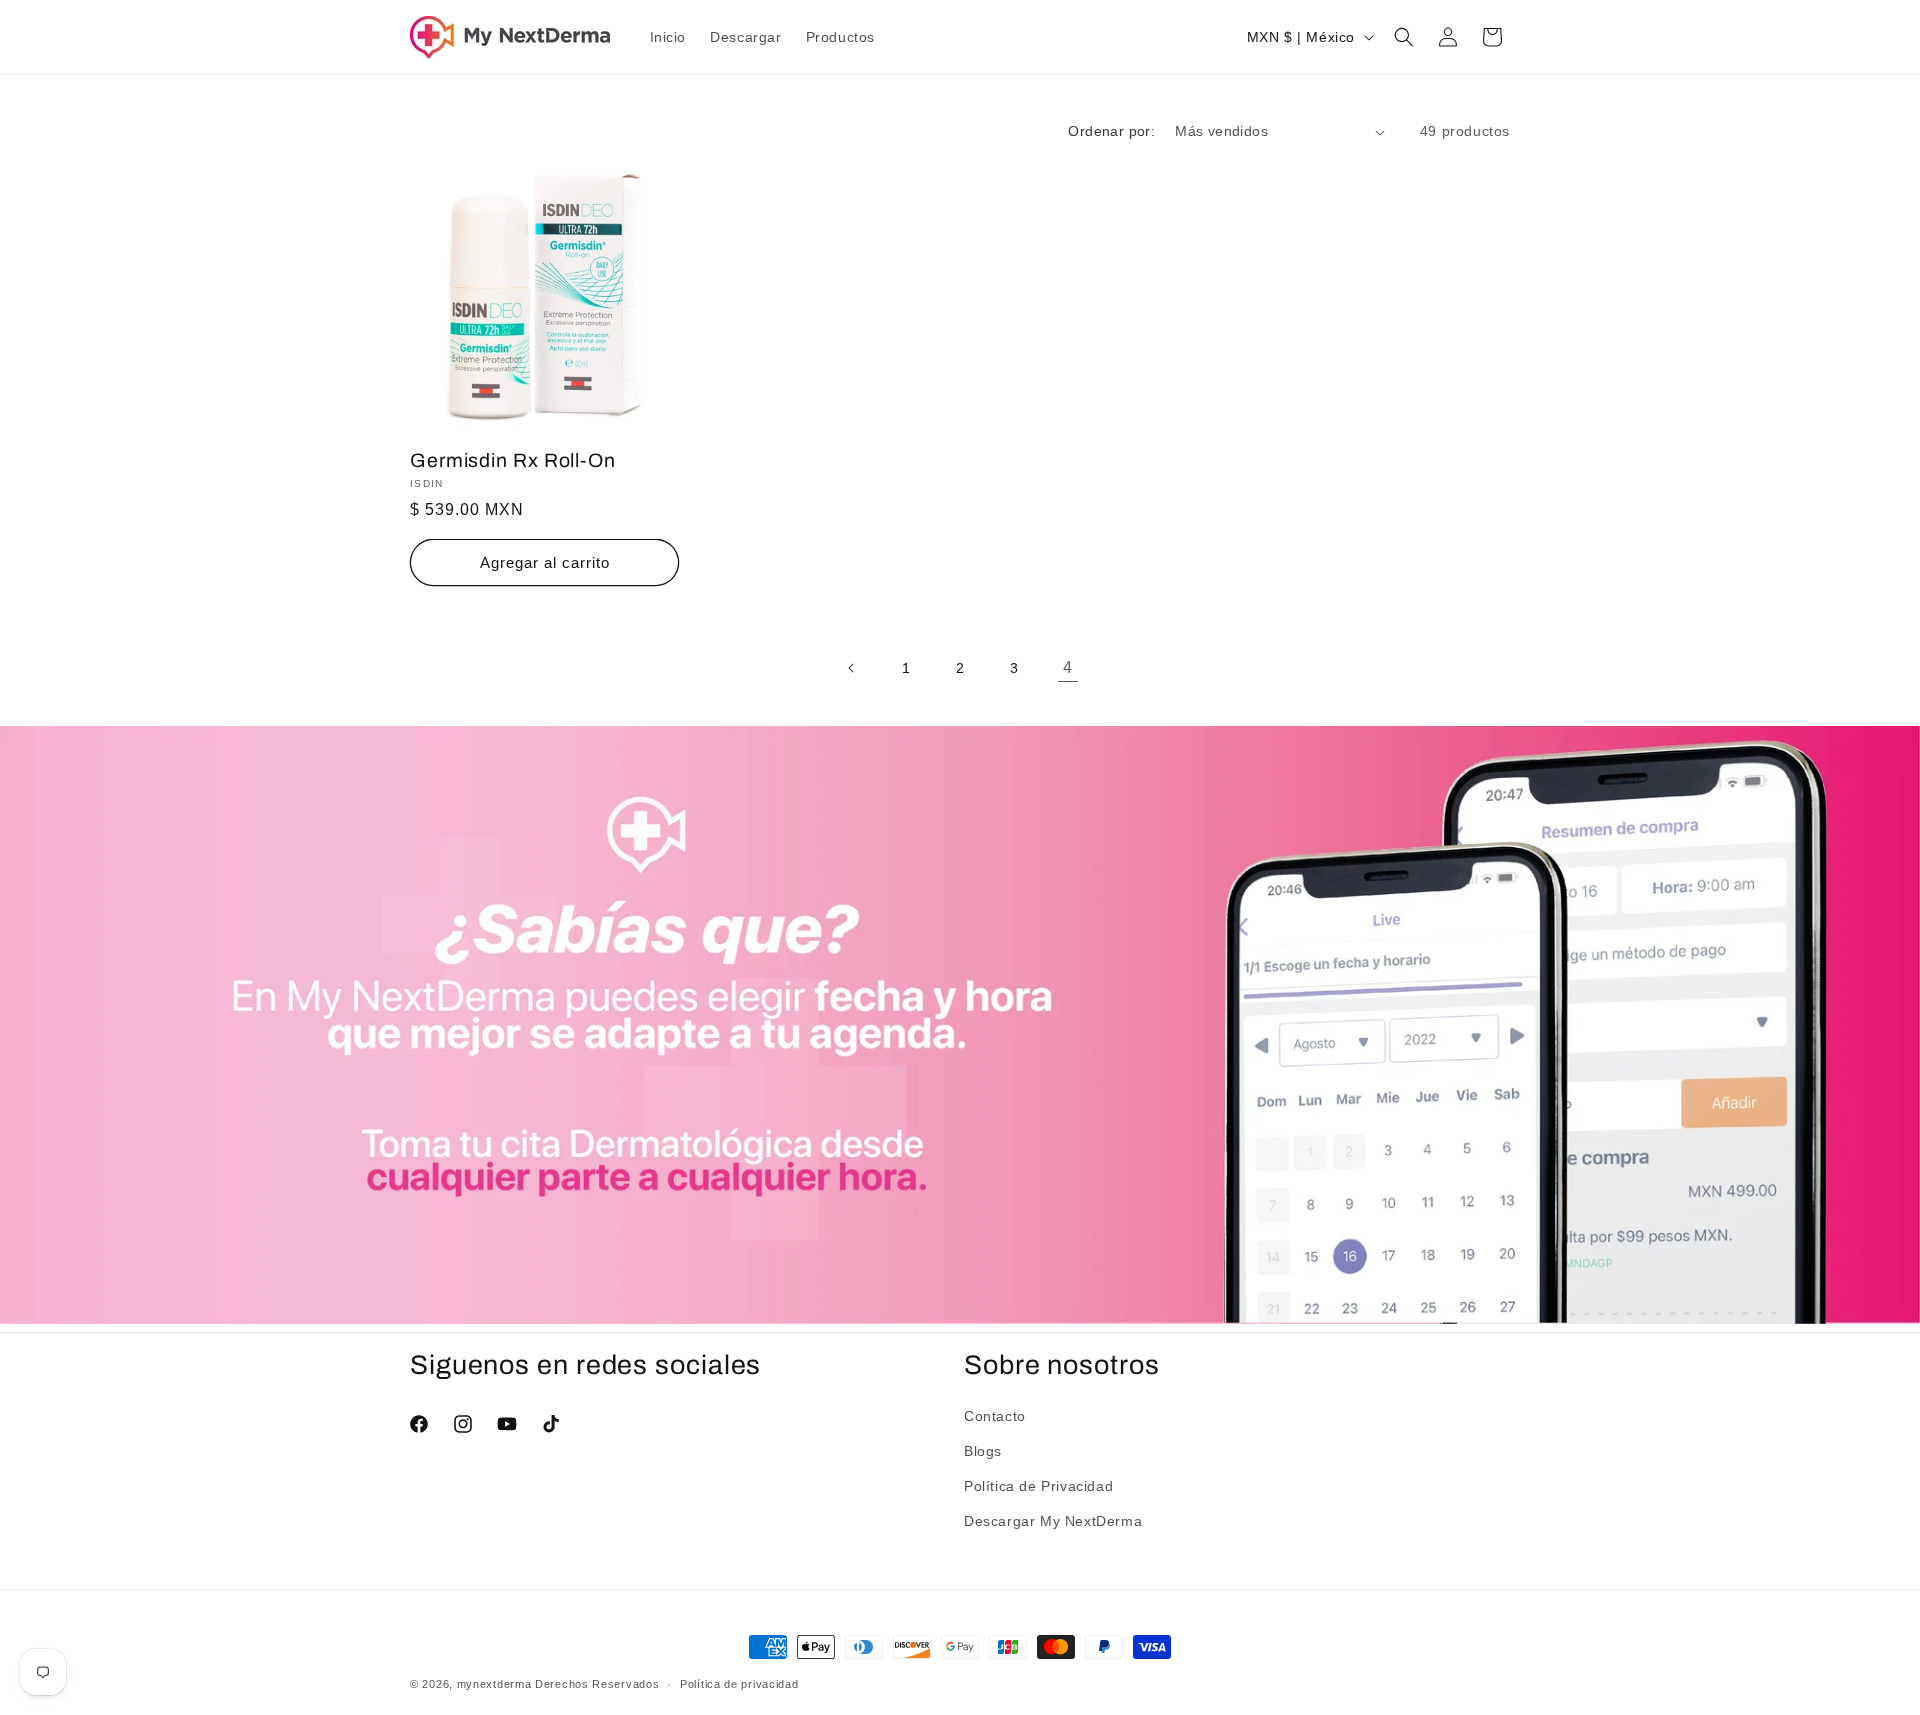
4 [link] (1068, 667)
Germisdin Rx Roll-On (513, 460)
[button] (1404, 37)
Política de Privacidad (1038, 1486)
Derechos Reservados (597, 1684)
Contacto (995, 1416)
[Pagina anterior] (852, 668)
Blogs (983, 1451)
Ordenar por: (1111, 131)
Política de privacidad (739, 1684)
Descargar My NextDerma (1053, 1521)
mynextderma (494, 1684)
